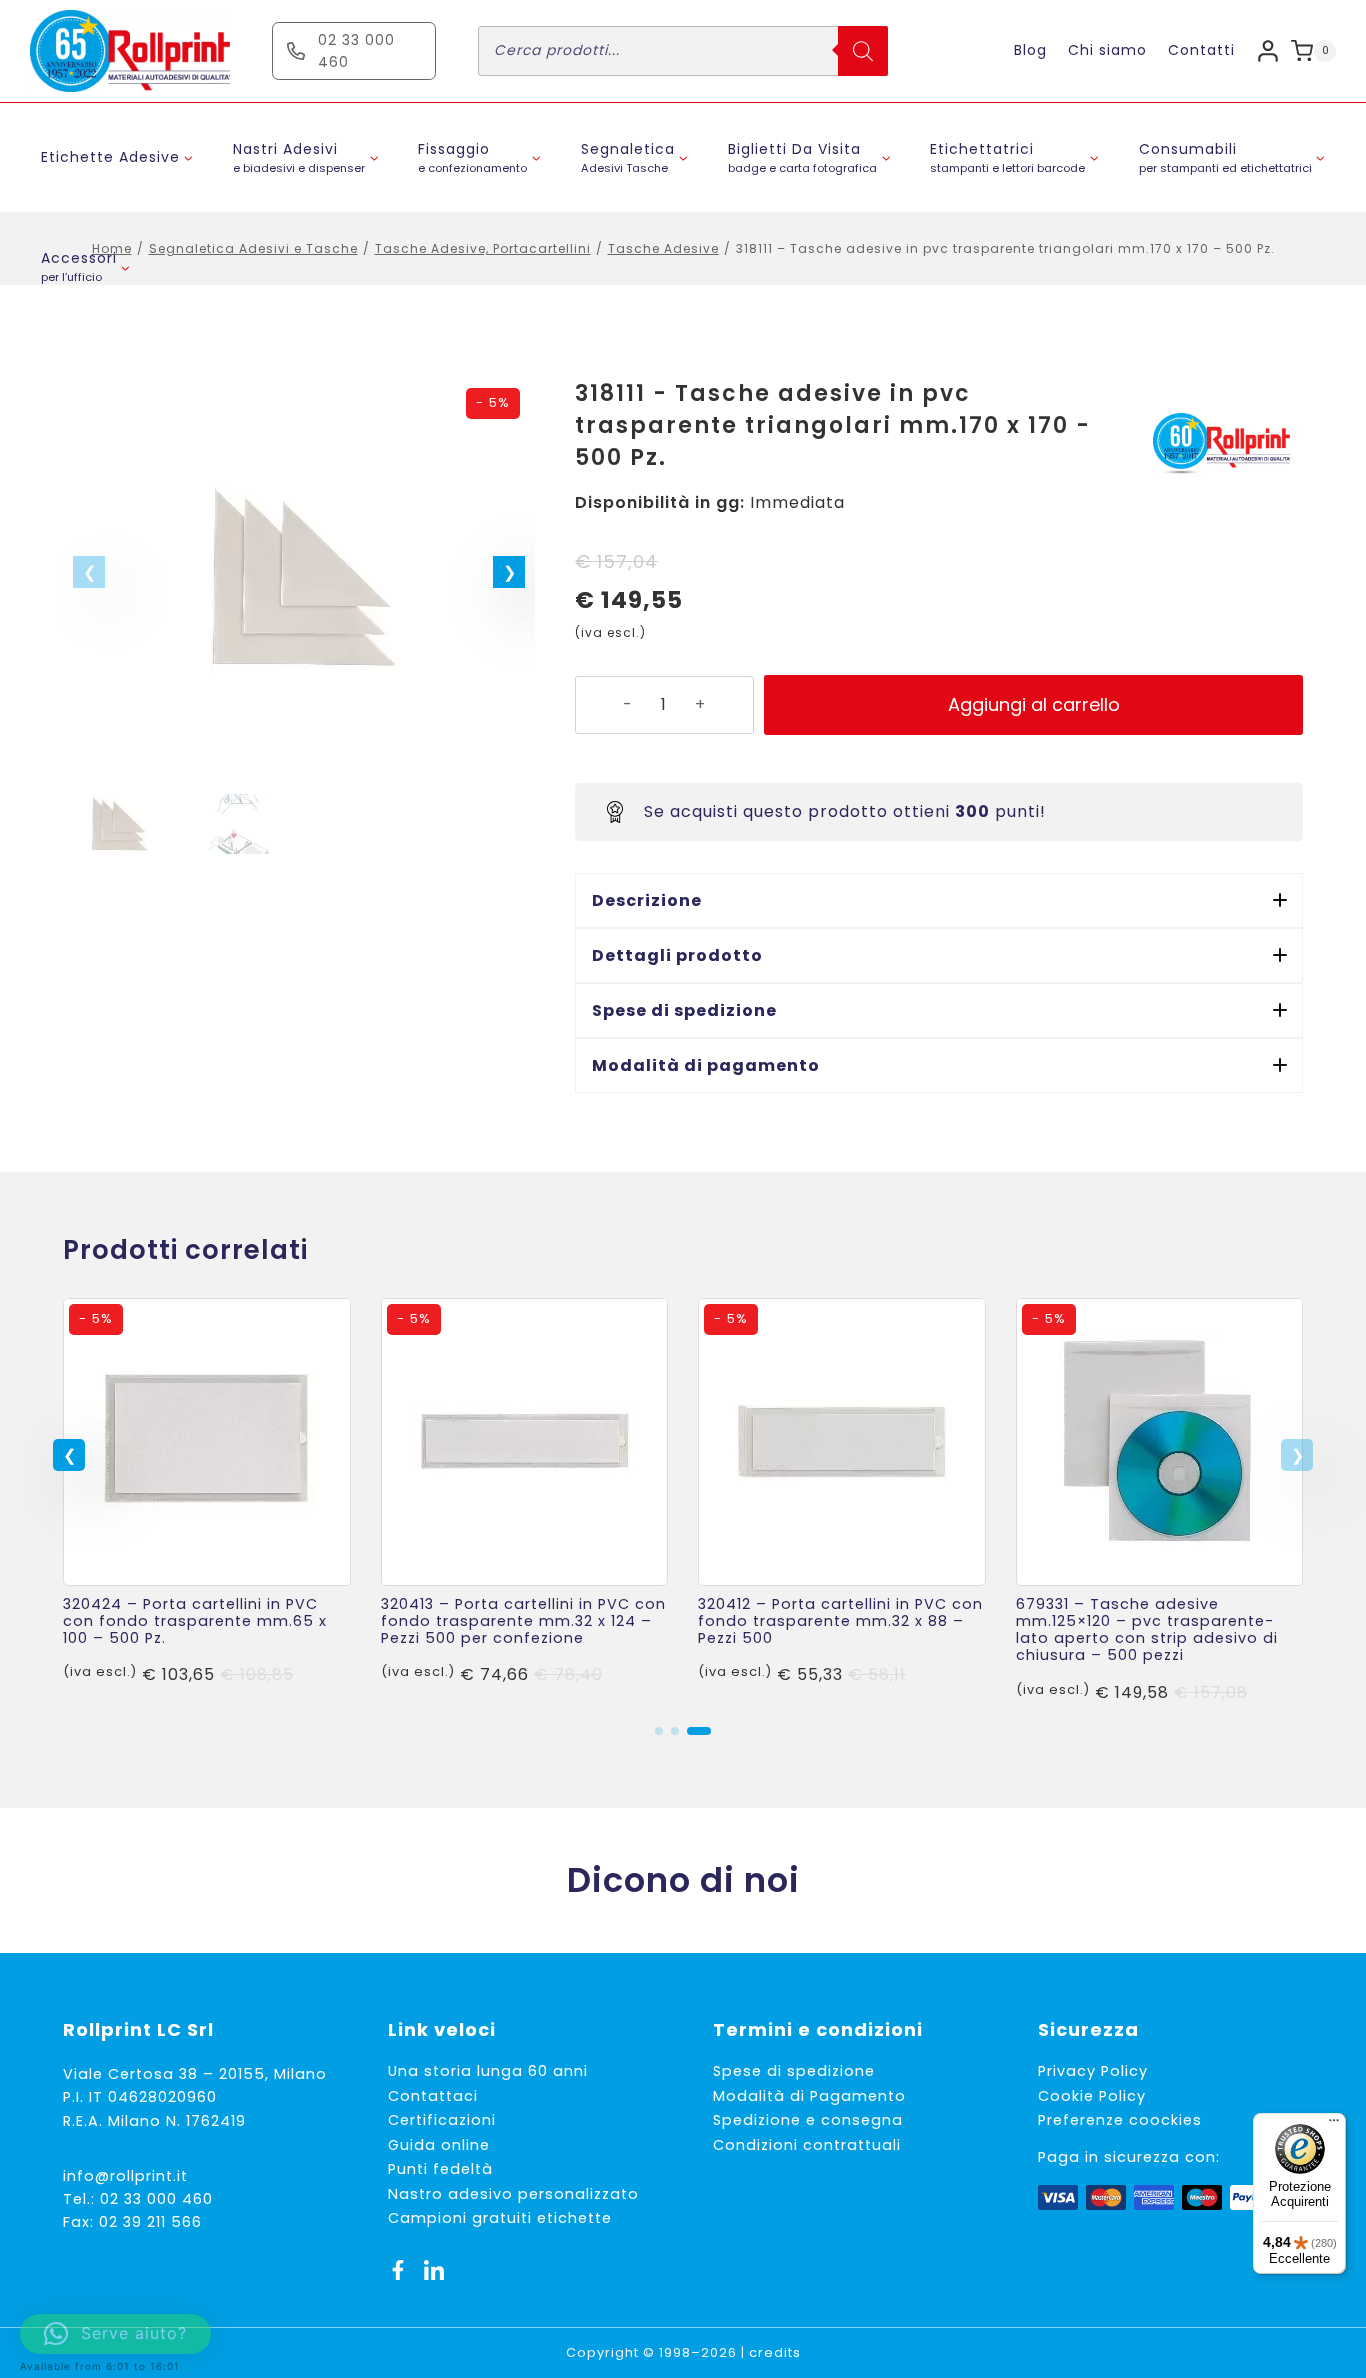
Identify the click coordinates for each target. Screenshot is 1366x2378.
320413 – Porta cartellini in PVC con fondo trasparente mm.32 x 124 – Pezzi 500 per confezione (523, 1621)
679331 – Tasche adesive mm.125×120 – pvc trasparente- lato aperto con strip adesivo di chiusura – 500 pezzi (1147, 1630)
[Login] (1268, 50)
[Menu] (1334, 2125)
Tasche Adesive (663, 248)
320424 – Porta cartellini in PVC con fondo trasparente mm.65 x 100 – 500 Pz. (195, 1621)
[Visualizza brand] (1228, 443)
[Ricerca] (863, 51)
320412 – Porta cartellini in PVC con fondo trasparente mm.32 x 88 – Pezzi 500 (840, 1621)
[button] (509, 572)
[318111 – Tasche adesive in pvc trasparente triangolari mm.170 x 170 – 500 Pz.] (299, 578)
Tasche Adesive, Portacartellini (483, 248)
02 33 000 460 (156, 2199)
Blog (1030, 50)
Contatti (1201, 50)
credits (775, 2352)
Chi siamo (1107, 50)
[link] (207, 1501)
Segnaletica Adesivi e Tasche (253, 248)
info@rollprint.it (125, 2176)
